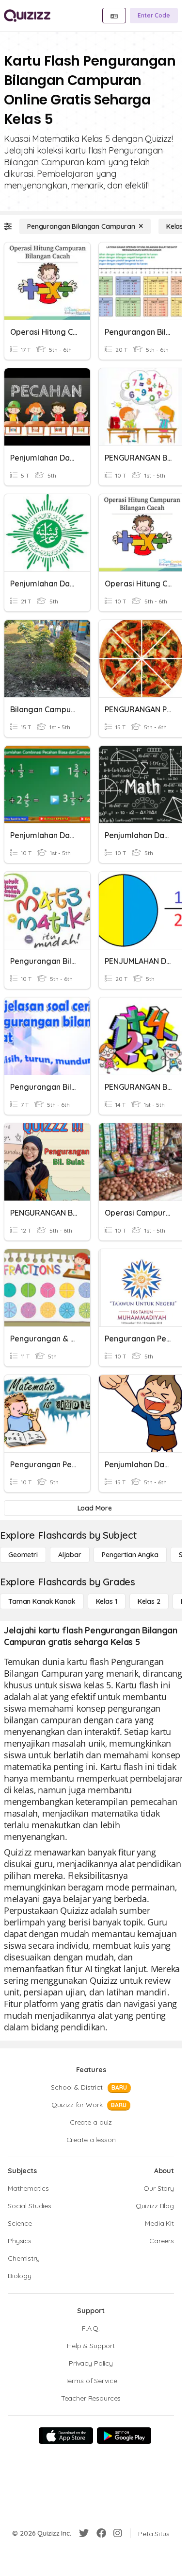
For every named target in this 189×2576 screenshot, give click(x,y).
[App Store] (66, 2436)
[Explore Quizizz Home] (27, 16)
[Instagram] (118, 2533)
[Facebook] (101, 2533)
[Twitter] (84, 2533)
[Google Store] (124, 2436)
